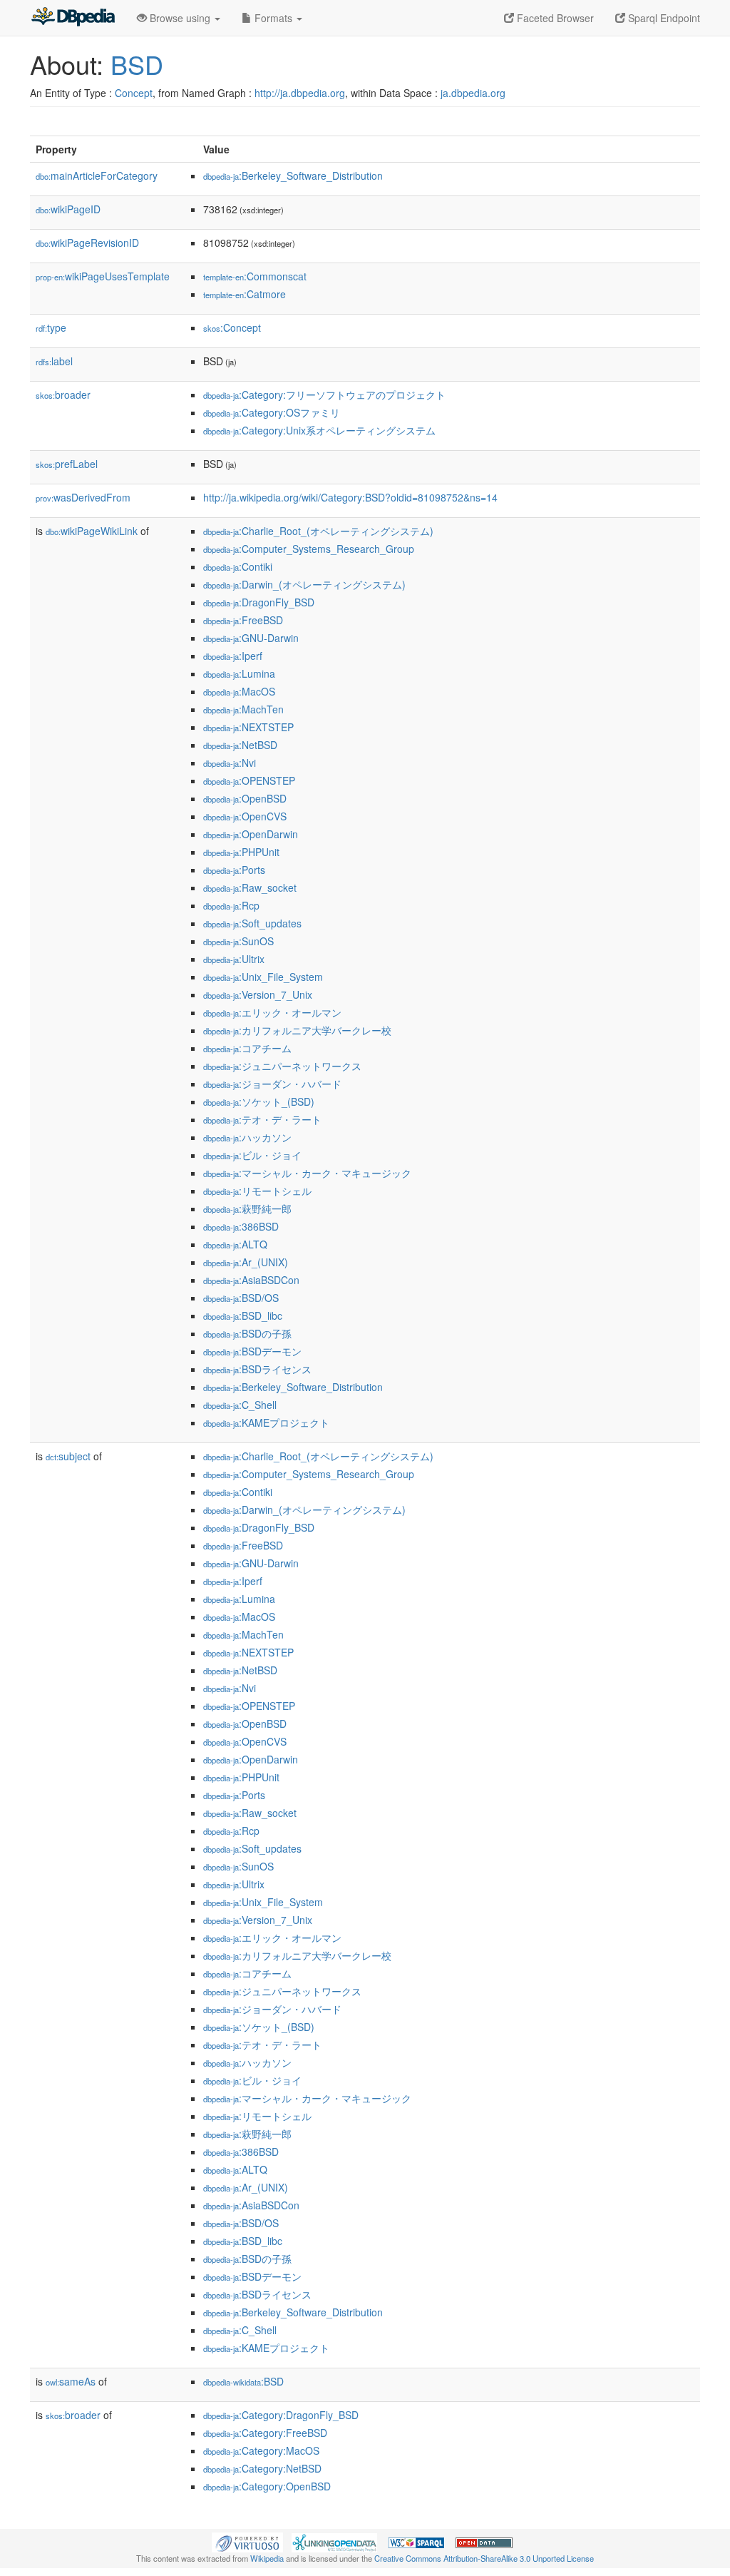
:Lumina (239, 673)
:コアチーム (247, 1048)
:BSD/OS (241, 1298)
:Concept (232, 327)
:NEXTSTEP (248, 727)
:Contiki (238, 566)
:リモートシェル (257, 1191)
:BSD (243, 2381)
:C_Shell (240, 1405)
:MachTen (243, 709)
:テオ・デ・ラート (262, 1119)
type (51, 327)
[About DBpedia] (73, 18)
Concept (134, 93)
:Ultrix (234, 959)
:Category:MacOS (261, 2450)
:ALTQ (235, 1244)
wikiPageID (68, 209)
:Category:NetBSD (262, 2468)
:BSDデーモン (252, 1351)
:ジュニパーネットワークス (282, 1066)
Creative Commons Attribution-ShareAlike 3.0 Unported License (484, 2558)
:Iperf (233, 656)
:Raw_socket (250, 887)
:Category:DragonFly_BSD (281, 2415)
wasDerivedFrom (83, 497)
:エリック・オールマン (272, 1012)
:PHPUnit (241, 852)
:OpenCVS (245, 816)
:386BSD (241, 1226)
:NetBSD (240, 745)
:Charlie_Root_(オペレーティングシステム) (318, 531)
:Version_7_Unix (258, 994)
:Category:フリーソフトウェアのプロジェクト (324, 394)
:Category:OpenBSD (267, 2486)
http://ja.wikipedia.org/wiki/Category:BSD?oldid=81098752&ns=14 (350, 497)
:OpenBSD (245, 798)
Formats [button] (273, 18)
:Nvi (230, 763)
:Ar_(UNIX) (246, 1262)
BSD (137, 64)
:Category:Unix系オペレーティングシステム (319, 430)
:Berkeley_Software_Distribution (293, 175)
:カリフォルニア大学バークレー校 (297, 1030)
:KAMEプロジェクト (266, 1422)
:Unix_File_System (263, 977)
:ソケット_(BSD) (259, 1101)
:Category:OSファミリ (272, 412)
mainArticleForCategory (97, 175)
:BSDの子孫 (247, 1333)
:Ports (234, 870)
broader (63, 394)
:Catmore (245, 294)
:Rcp (231, 905)
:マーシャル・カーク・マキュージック (307, 1173)
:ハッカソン (247, 1137)
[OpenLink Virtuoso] (247, 2541)
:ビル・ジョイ (252, 1155)
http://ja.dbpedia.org (300, 93)
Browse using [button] (180, 18)
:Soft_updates (252, 923)
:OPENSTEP (249, 780)
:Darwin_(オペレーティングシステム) (304, 584)
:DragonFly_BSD (259, 602)
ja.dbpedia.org (473, 93)
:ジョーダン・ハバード (272, 1084)
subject (68, 1456)
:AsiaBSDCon (251, 1280)
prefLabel (67, 464)
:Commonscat (255, 276)
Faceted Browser (554, 18)
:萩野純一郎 (247, 1208)
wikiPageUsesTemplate (103, 276)
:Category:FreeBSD (265, 2433)
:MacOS (239, 691)
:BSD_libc (243, 1315)
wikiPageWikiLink (92, 531)
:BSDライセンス (257, 1369)
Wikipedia (267, 2558)
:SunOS (238, 941)
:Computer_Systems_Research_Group (309, 549)
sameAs (71, 2381)
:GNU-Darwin (251, 638)
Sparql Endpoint (663, 18)
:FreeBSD (243, 620)
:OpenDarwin (251, 834)
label (54, 361)
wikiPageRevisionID (87, 243)
